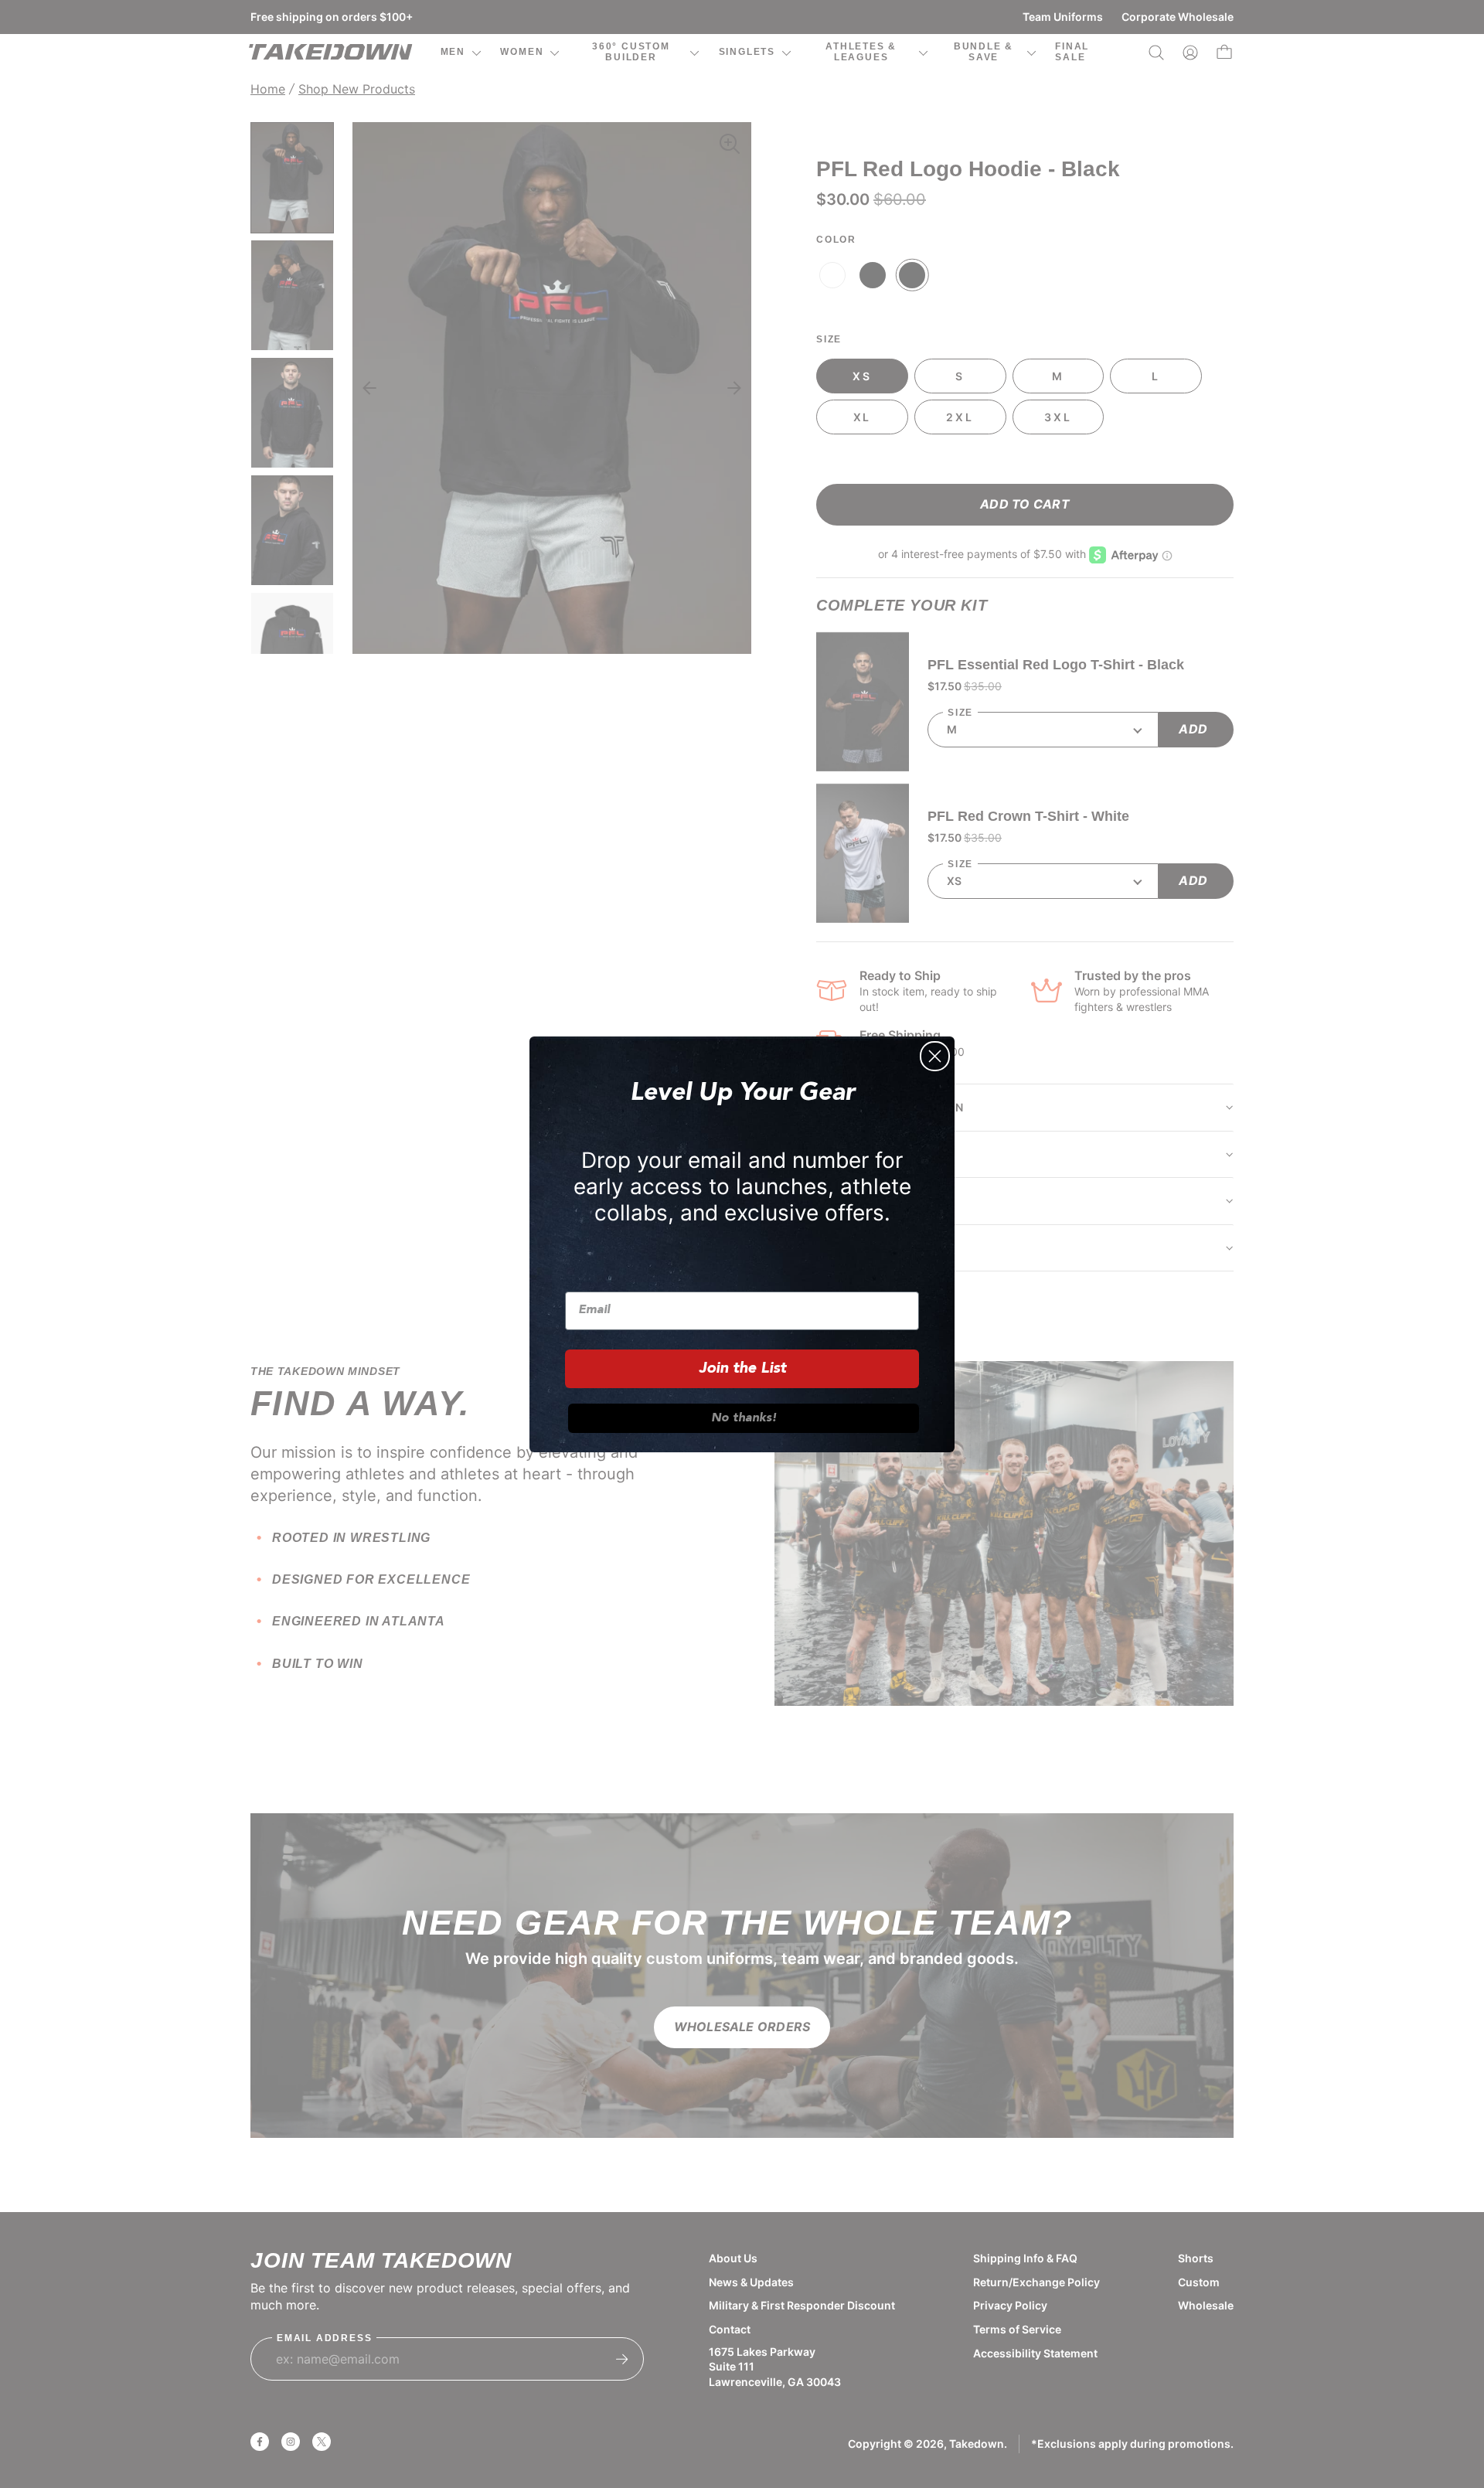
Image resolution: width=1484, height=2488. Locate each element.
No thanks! (744, 1418)
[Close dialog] (935, 1056)
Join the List (742, 1369)
